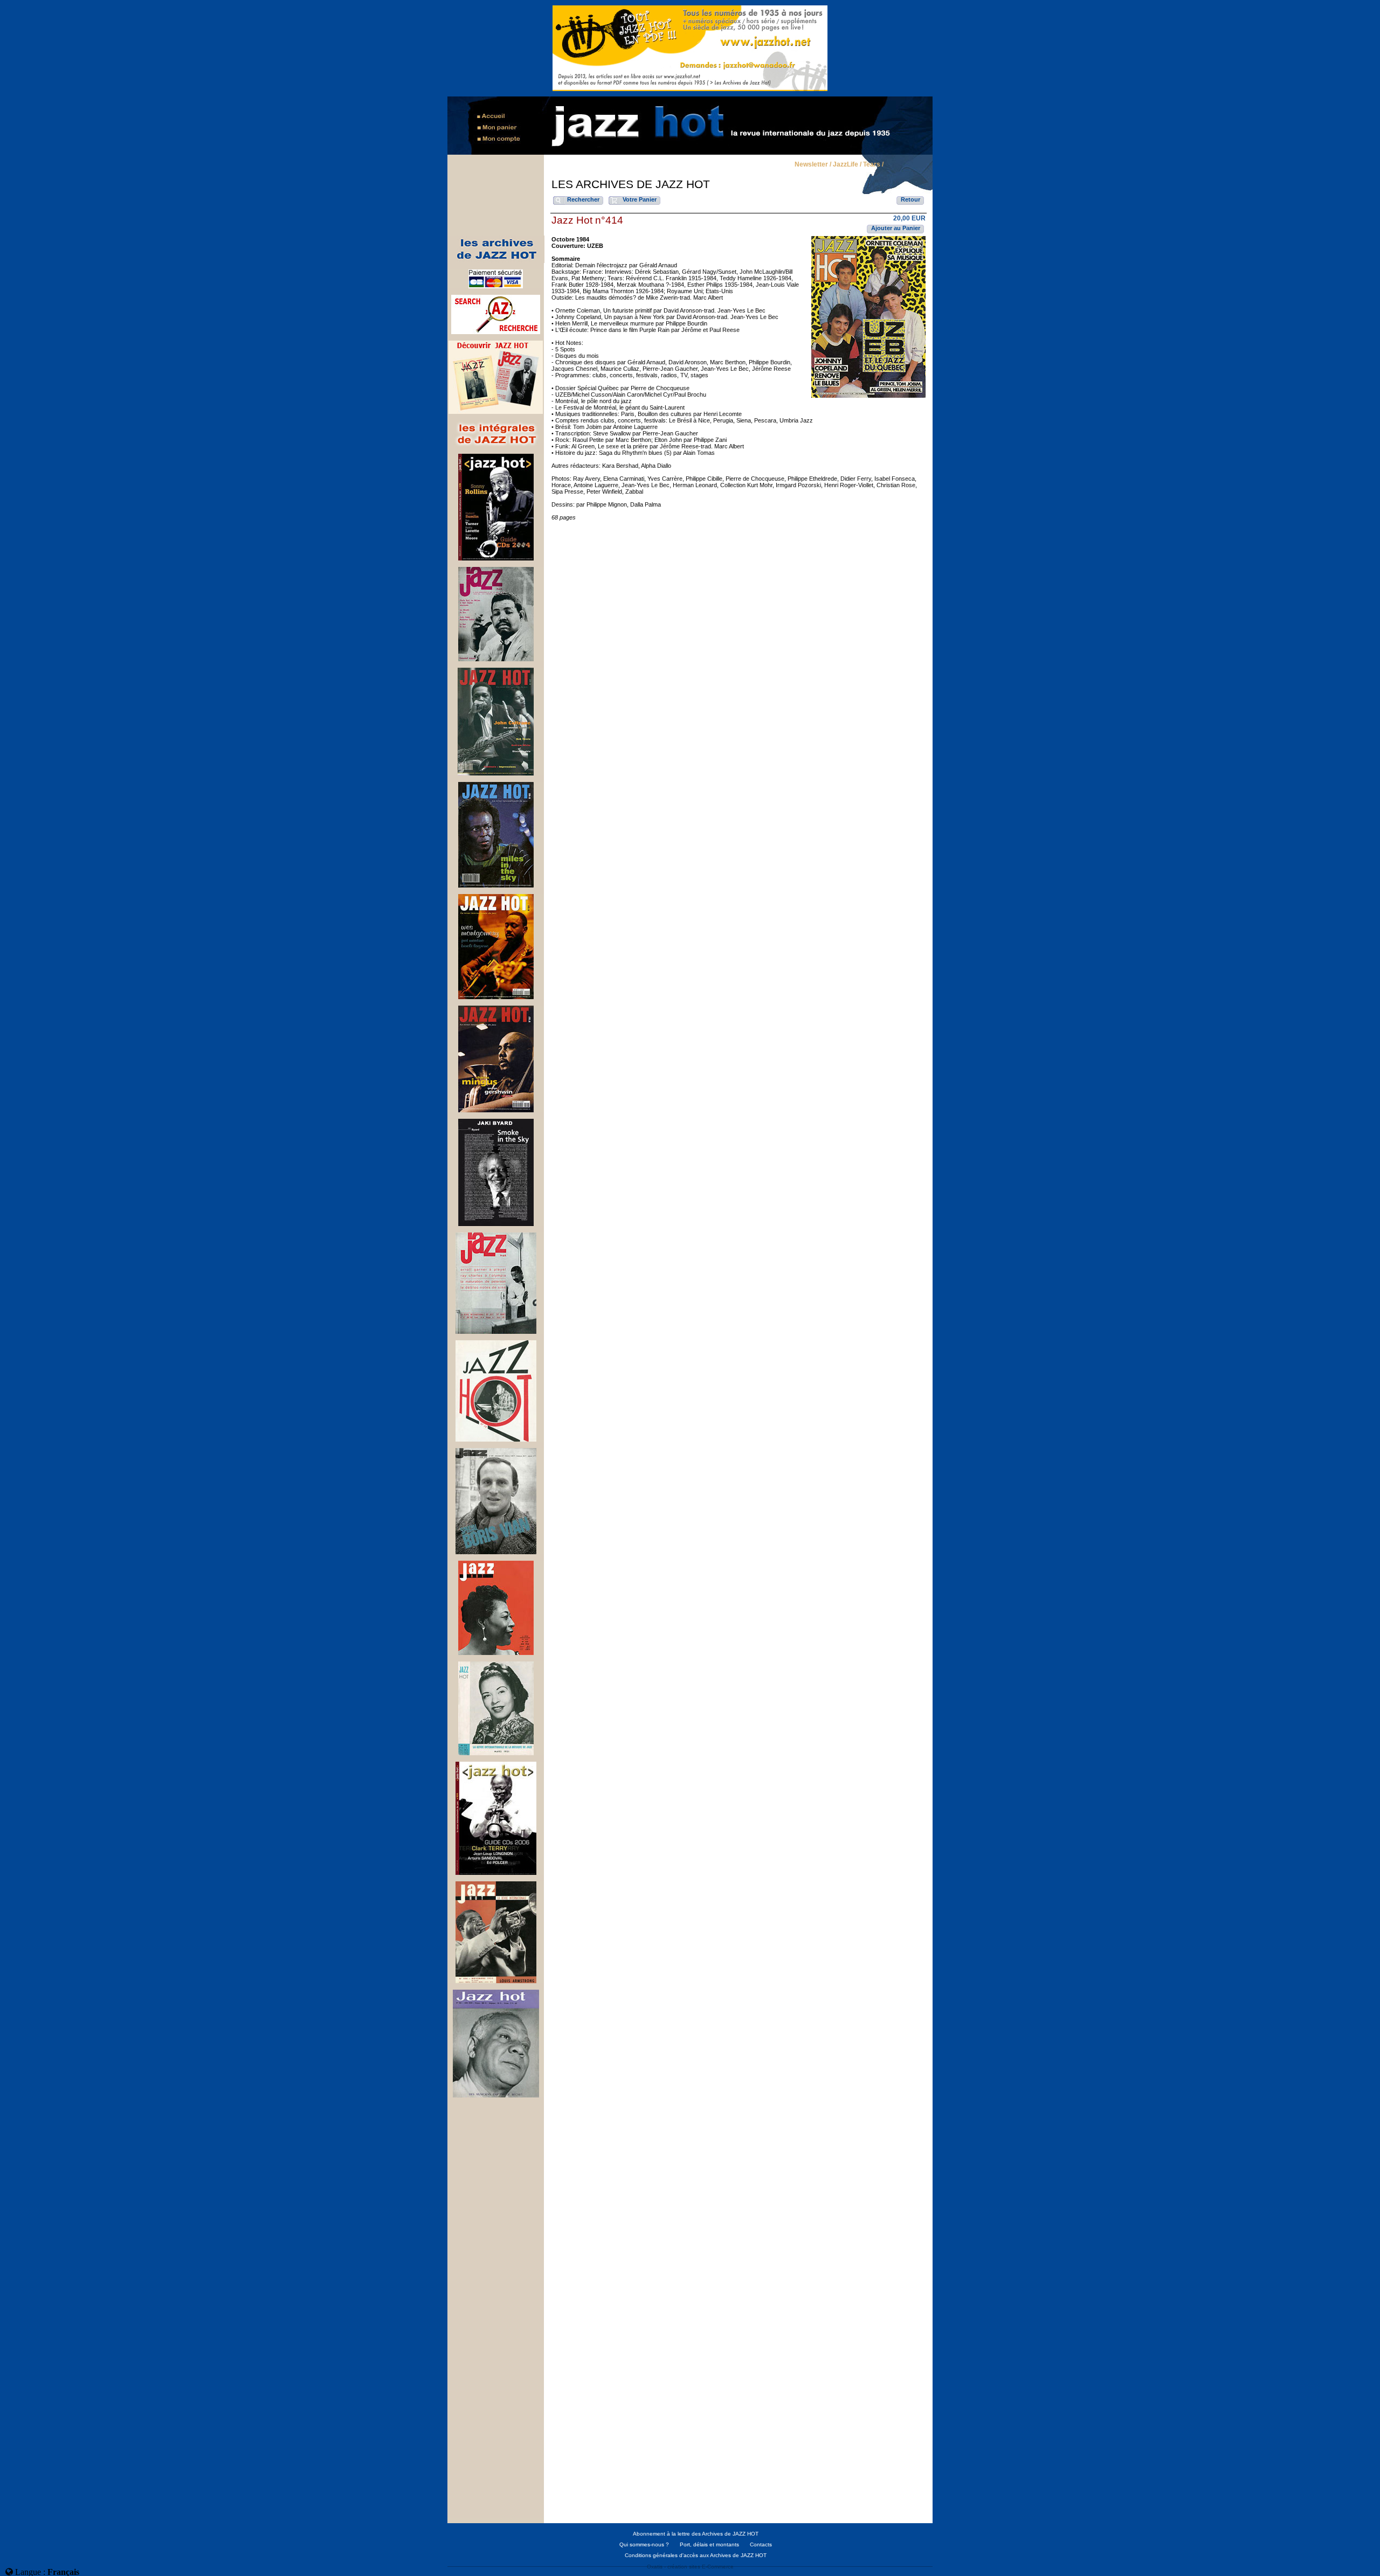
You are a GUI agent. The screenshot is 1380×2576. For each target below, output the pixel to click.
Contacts (761, 2544)
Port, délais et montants (709, 2544)
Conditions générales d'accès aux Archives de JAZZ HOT (696, 2555)
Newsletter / (813, 165)
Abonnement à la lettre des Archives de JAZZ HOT (696, 2534)
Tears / (873, 165)
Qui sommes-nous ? (644, 2544)
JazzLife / (847, 165)
